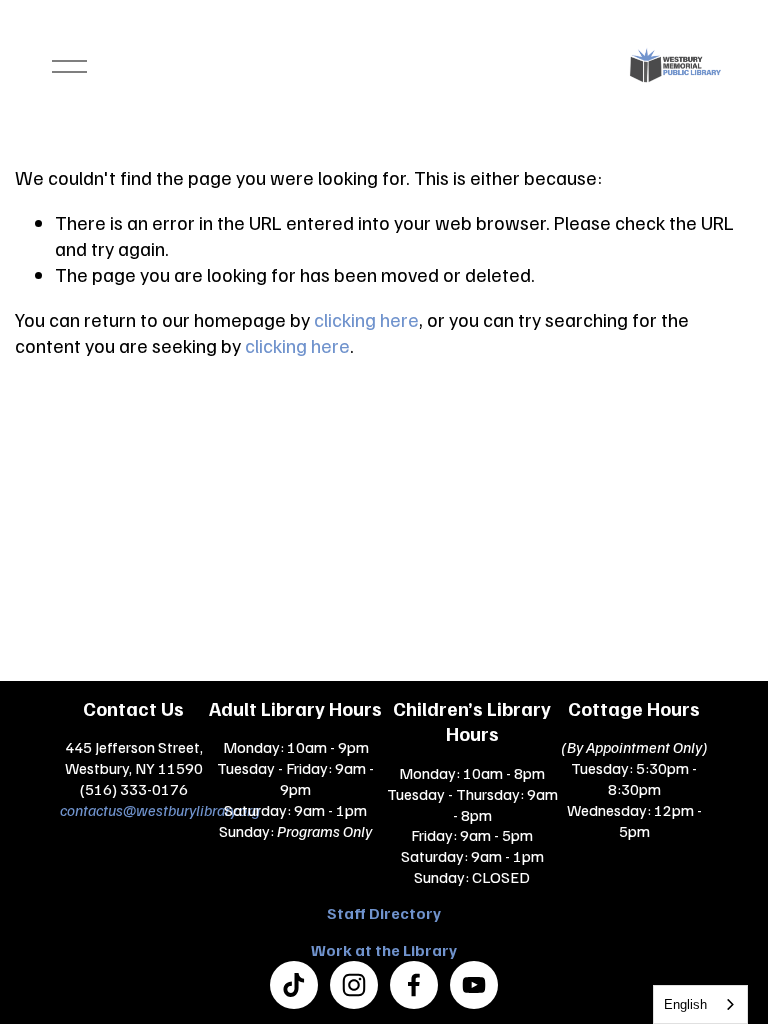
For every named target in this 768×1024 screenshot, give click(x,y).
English (685, 1004)
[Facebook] (414, 985)
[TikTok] (294, 985)
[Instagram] (354, 985)
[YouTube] (474, 985)
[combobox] (700, 1004)
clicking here (366, 319)
